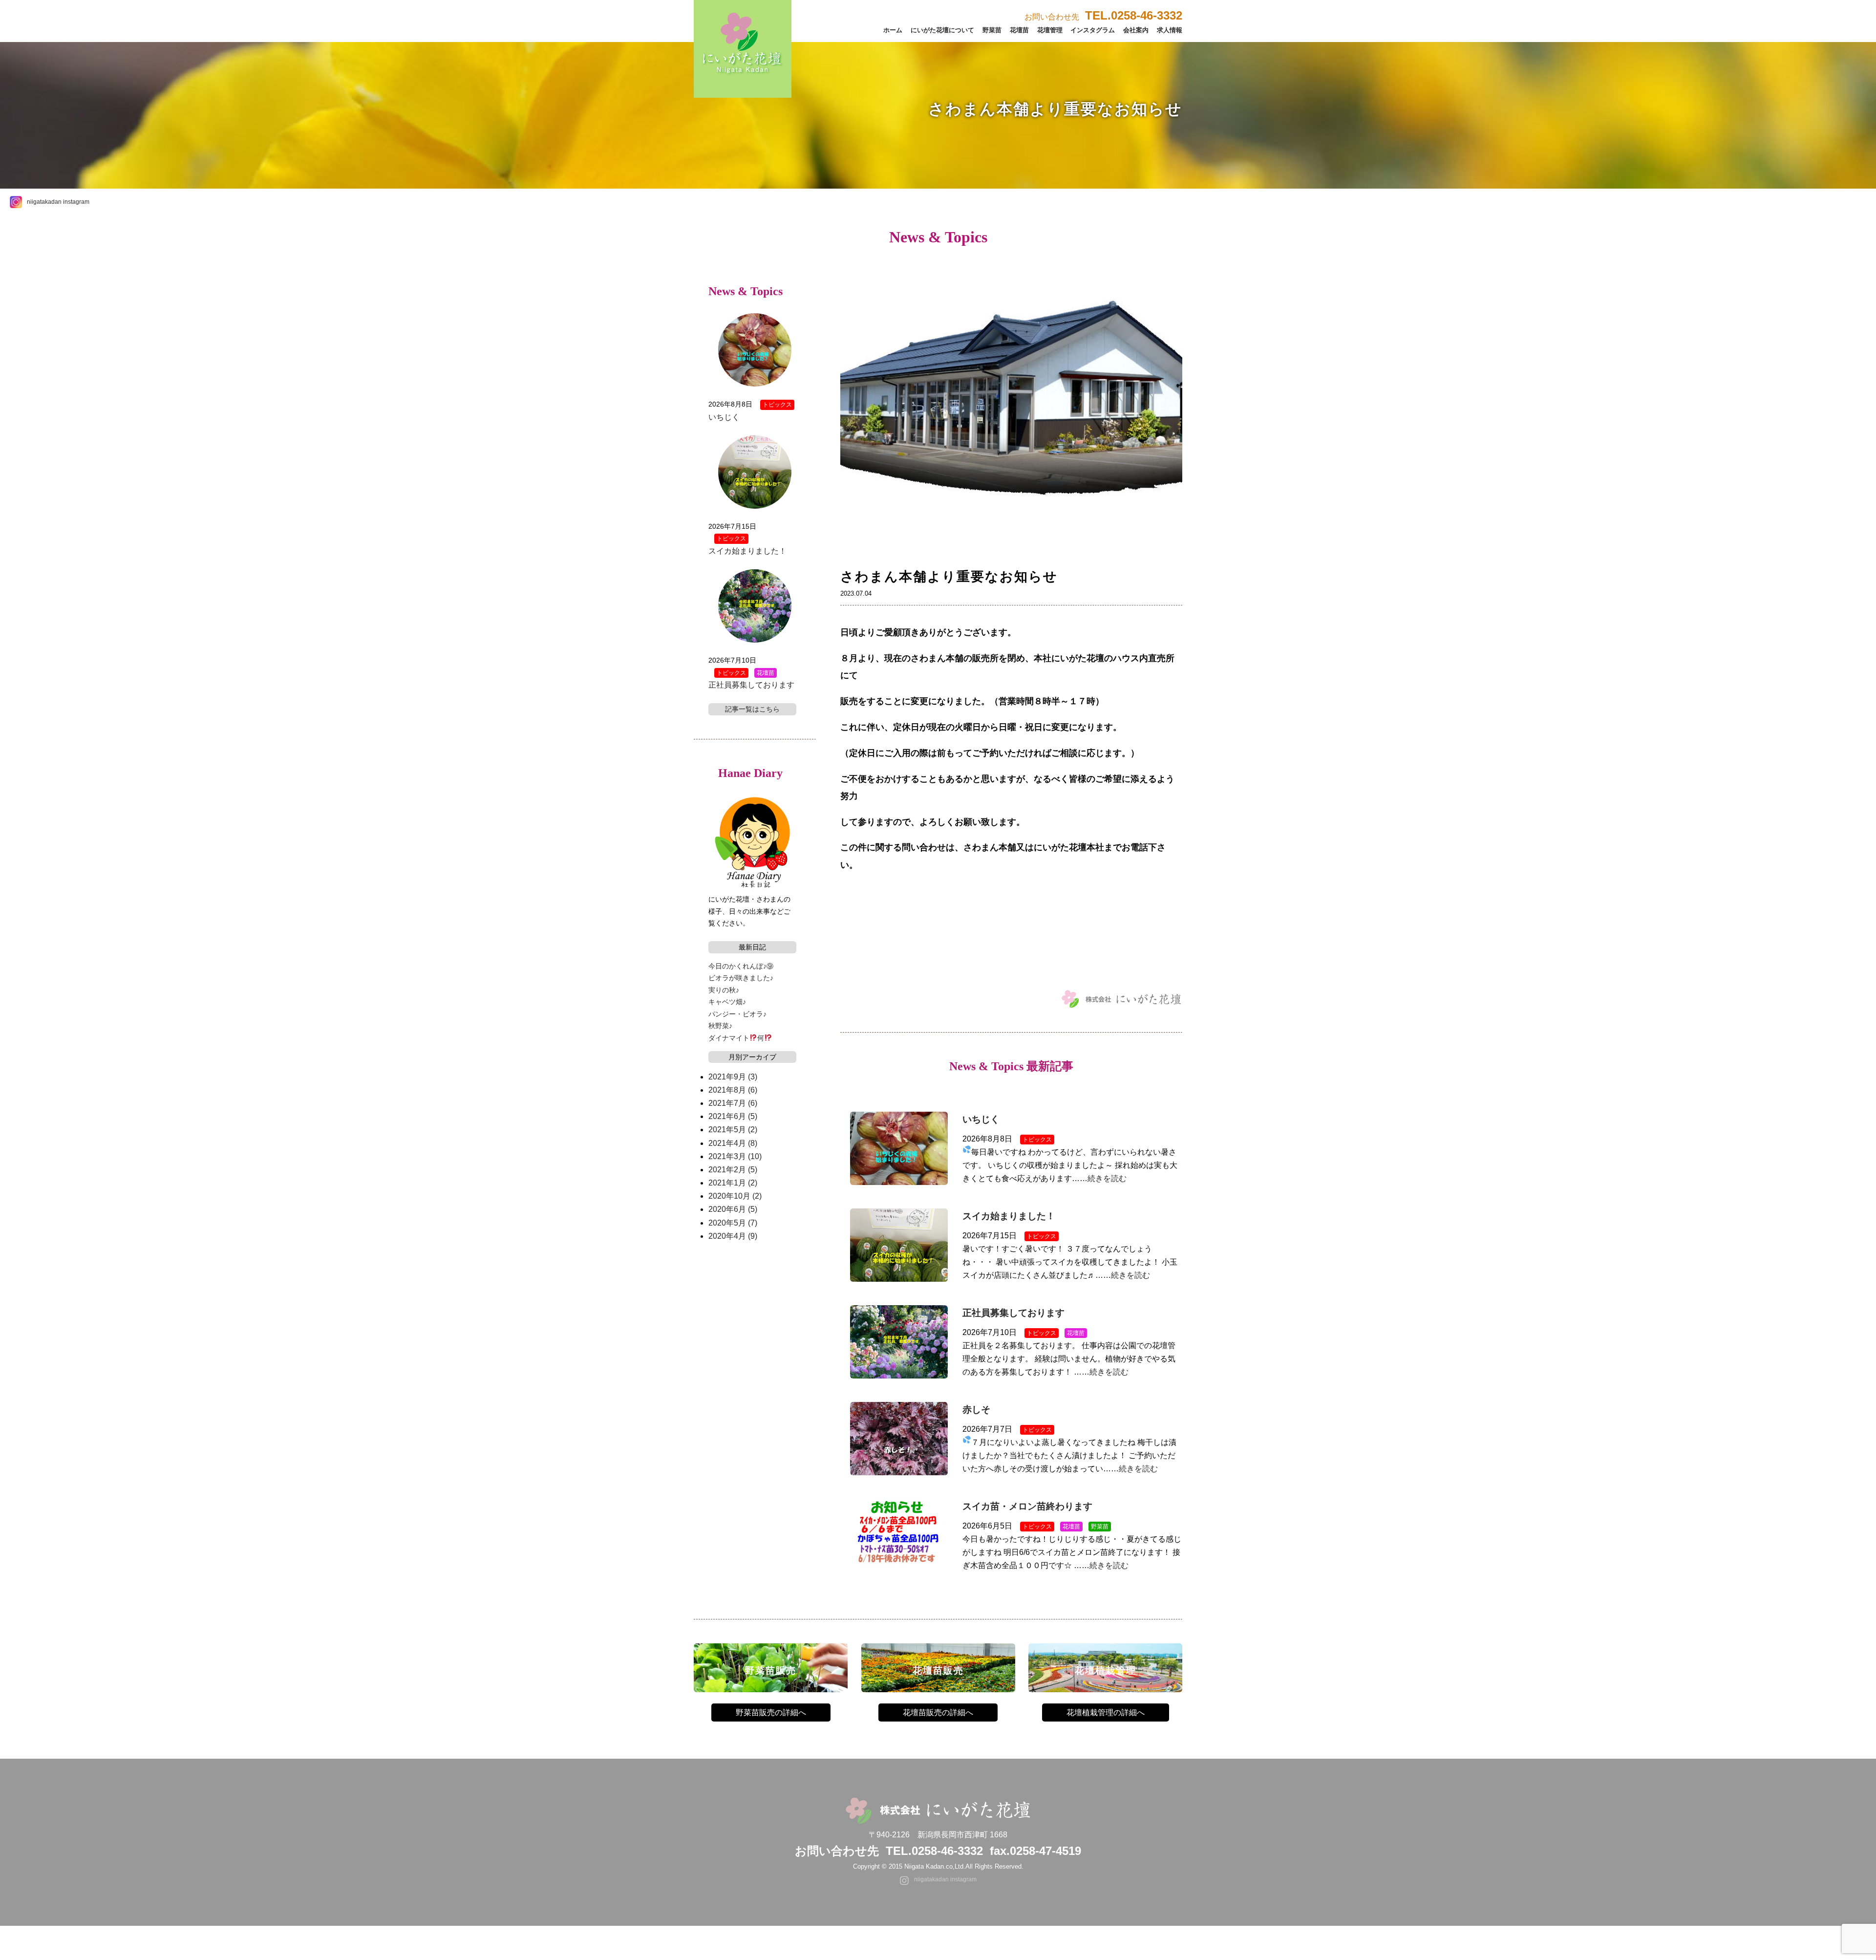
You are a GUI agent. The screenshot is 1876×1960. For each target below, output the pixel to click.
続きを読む (1107, 1178)
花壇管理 (1050, 30)
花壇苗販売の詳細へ (938, 1712)
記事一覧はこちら (752, 709)
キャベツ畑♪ (727, 1002)
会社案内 (1136, 30)
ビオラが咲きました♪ (741, 978)
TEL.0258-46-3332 (934, 1851)
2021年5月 (733, 1130)
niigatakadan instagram (58, 202)
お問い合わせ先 (1103, 17)
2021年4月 (733, 1143)
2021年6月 (733, 1116)
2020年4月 (733, 1236)
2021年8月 (733, 1090)
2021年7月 (733, 1103)
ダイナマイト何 (736, 1038)
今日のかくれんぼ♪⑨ (741, 966)
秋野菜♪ (720, 1026)
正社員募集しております (1013, 1313)
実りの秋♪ (724, 990)
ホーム (893, 30)
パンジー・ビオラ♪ (737, 1014)
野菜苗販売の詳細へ (771, 1712)
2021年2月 (733, 1170)
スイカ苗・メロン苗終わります (1027, 1506)
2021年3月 (735, 1156)
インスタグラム (1093, 30)
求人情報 (1170, 30)
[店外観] (1011, 559)
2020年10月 (735, 1196)
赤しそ (976, 1410)
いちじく (981, 1119)
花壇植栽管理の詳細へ (1106, 1712)
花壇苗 (1019, 30)
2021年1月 (733, 1183)
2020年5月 (733, 1223)
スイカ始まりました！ (1009, 1216)
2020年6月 (733, 1209)
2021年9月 (733, 1077)
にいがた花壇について (942, 30)
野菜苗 (992, 30)
